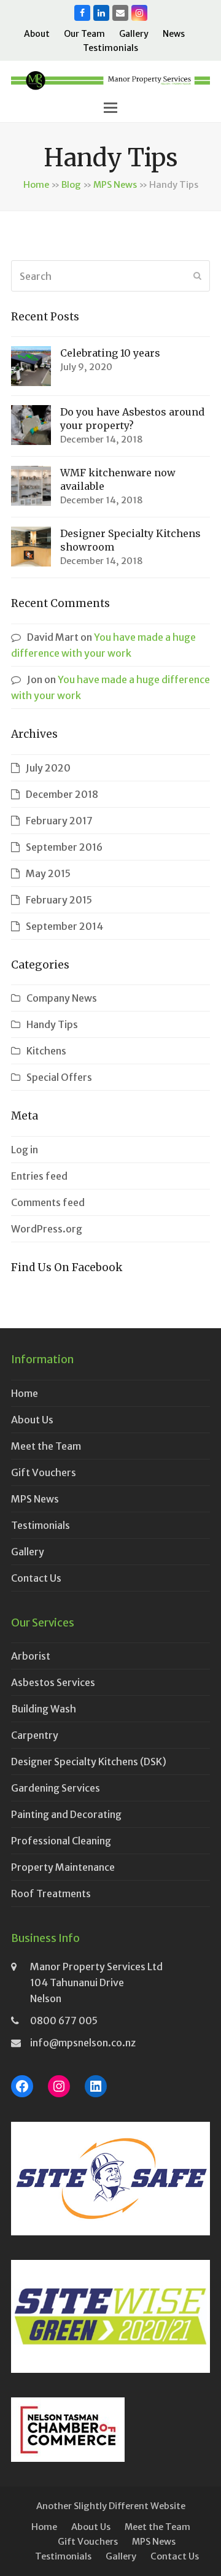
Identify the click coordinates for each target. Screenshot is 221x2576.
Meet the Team (46, 1446)
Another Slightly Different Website (111, 2506)
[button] (110, 108)
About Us (32, 1420)
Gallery (28, 1552)
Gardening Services (56, 1788)
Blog (71, 184)
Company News (62, 998)
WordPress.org (47, 1229)
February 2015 (59, 900)
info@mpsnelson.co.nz (83, 2043)
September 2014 (64, 926)
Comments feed (48, 1202)
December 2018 (62, 794)
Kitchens (46, 1051)
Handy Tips (52, 1024)
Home (36, 184)
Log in (25, 1150)
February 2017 (59, 821)
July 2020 (48, 768)
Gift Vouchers (44, 1472)
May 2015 (48, 873)
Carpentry (35, 1735)
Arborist (31, 1656)
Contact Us (36, 1578)
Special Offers (59, 1077)
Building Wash (44, 1709)
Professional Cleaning (61, 1841)
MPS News (115, 184)
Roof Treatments (51, 1893)
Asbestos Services (53, 1682)
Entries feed (39, 1176)
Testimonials (41, 1525)
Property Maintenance (63, 1867)
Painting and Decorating (66, 1814)
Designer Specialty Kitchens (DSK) (89, 1762)
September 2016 (64, 847)
